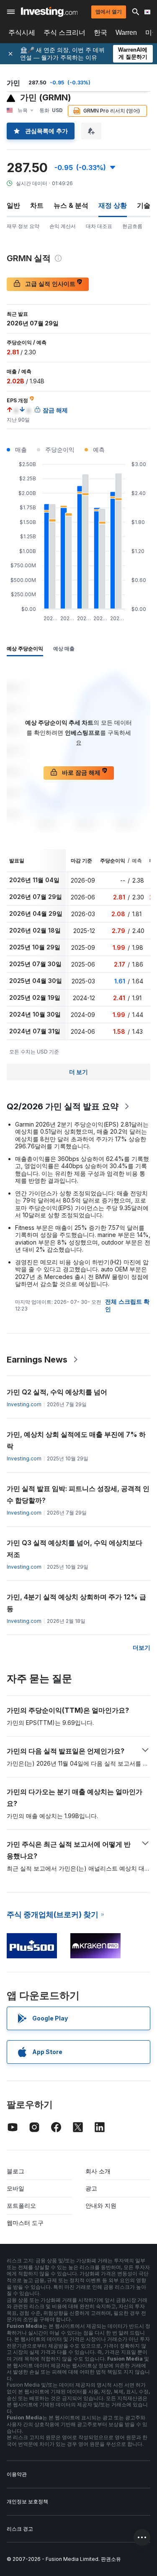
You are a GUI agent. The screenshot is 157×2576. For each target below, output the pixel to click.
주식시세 (22, 33)
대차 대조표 (99, 226)
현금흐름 (132, 226)
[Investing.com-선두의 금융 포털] (49, 12)
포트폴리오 (21, 2205)
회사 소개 (98, 2171)
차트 (37, 205)
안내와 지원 (101, 2205)
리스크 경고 (20, 2529)
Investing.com (24, 1404)
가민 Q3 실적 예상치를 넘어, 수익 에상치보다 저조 (75, 1549)
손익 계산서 (63, 226)
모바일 (15, 2188)
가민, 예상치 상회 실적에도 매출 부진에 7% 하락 (76, 1440)
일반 (13, 205)
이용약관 (17, 2474)
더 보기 (78, 1072)
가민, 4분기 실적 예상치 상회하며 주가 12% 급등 (76, 1603)
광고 (91, 2188)
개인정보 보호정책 (27, 2501)
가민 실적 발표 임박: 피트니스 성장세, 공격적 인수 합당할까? (78, 1494)
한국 (100, 33)
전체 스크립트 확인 (127, 1305)
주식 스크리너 (64, 33)
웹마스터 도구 (25, 2223)
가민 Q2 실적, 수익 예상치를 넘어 (57, 1392)
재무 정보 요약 (23, 226)
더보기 (142, 1647)
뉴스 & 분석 (71, 205)
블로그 (15, 2171)
